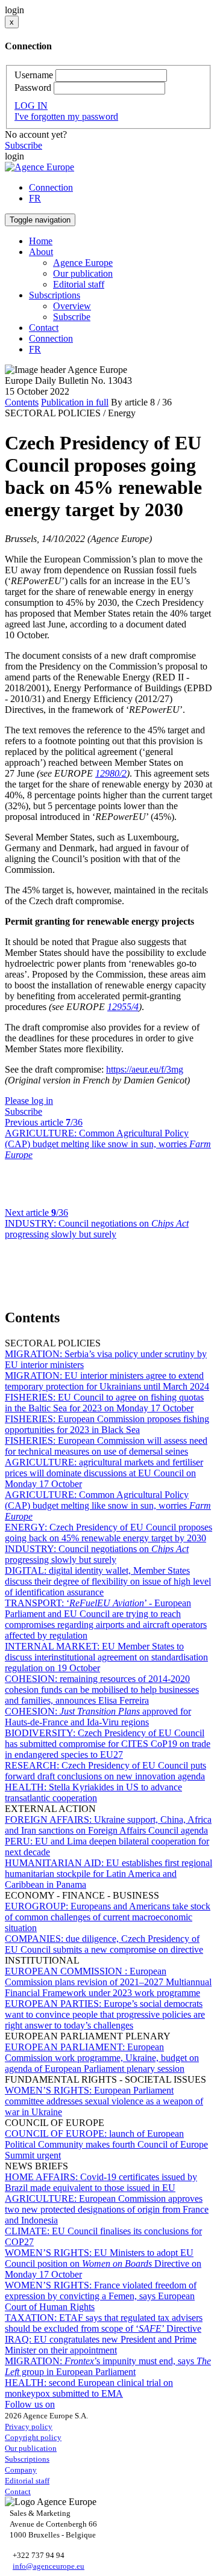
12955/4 (123, 1007)
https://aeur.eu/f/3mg (145, 1069)
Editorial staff (79, 284)
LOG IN (31, 106)
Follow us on (30, 2404)
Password (33, 88)
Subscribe (24, 145)
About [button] (41, 252)
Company (21, 2470)
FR (35, 198)
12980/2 (111, 773)
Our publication (83, 273)
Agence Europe (83, 263)
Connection (51, 187)
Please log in (29, 1101)
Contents (22, 402)
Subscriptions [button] (55, 295)
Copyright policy (33, 2437)
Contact (44, 328)
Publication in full (75, 402)
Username (34, 75)
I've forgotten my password (66, 116)
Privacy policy (29, 2427)
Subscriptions (27, 2459)
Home (41, 241)
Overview (72, 306)
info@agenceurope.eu (49, 2566)
